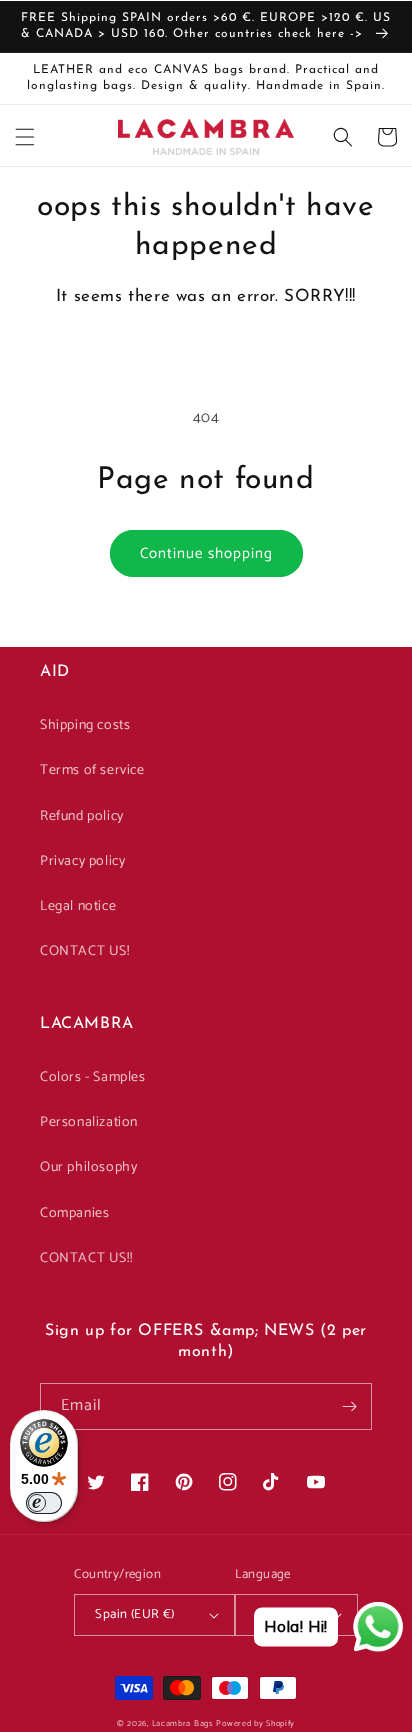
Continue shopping (206, 553)
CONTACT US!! (86, 1258)
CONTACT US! (85, 951)
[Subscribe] (349, 1406)
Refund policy (82, 816)
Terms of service (92, 770)
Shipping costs (85, 725)
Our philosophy (88, 1167)
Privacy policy (82, 861)
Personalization (89, 1122)
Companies (74, 1213)
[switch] (44, 1503)
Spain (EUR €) (134, 1614)
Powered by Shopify (255, 1723)
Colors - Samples (93, 1077)
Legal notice (78, 906)
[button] (25, 137)
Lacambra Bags (183, 1723)
